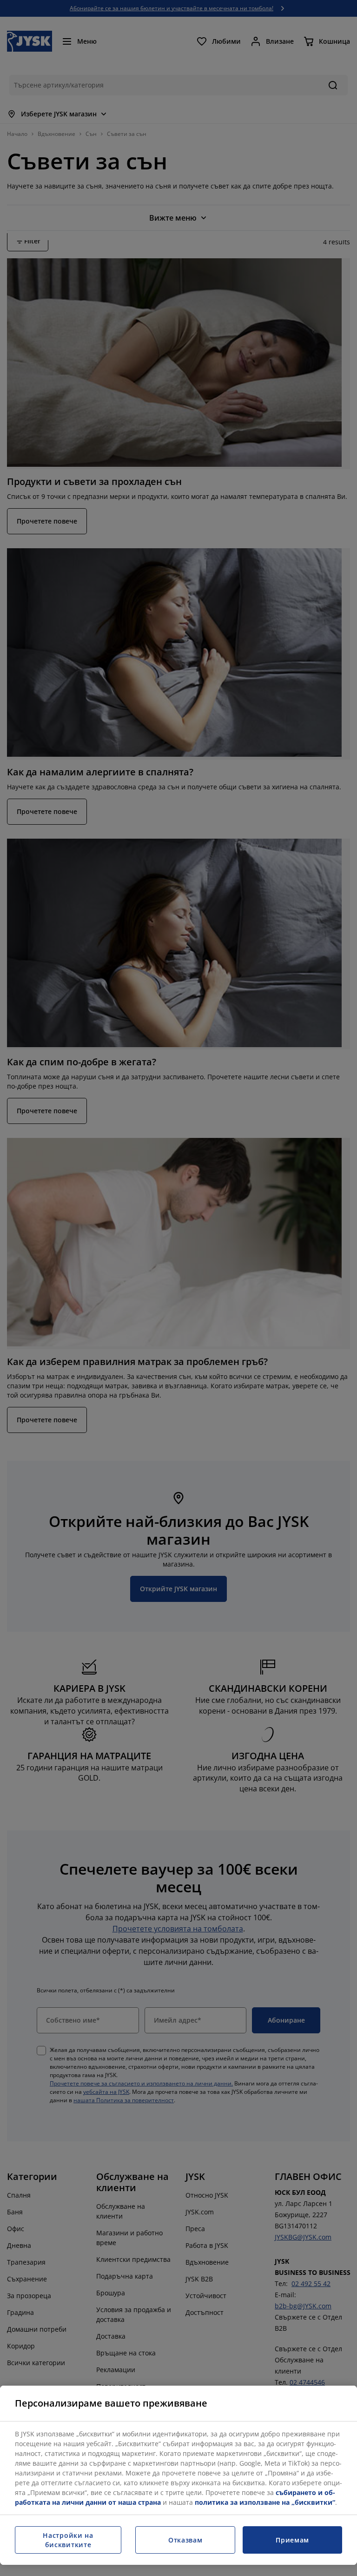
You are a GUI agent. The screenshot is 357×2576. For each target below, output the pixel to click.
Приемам (292, 2540)
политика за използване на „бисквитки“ (265, 2502)
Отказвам (185, 2540)
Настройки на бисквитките (68, 2540)
